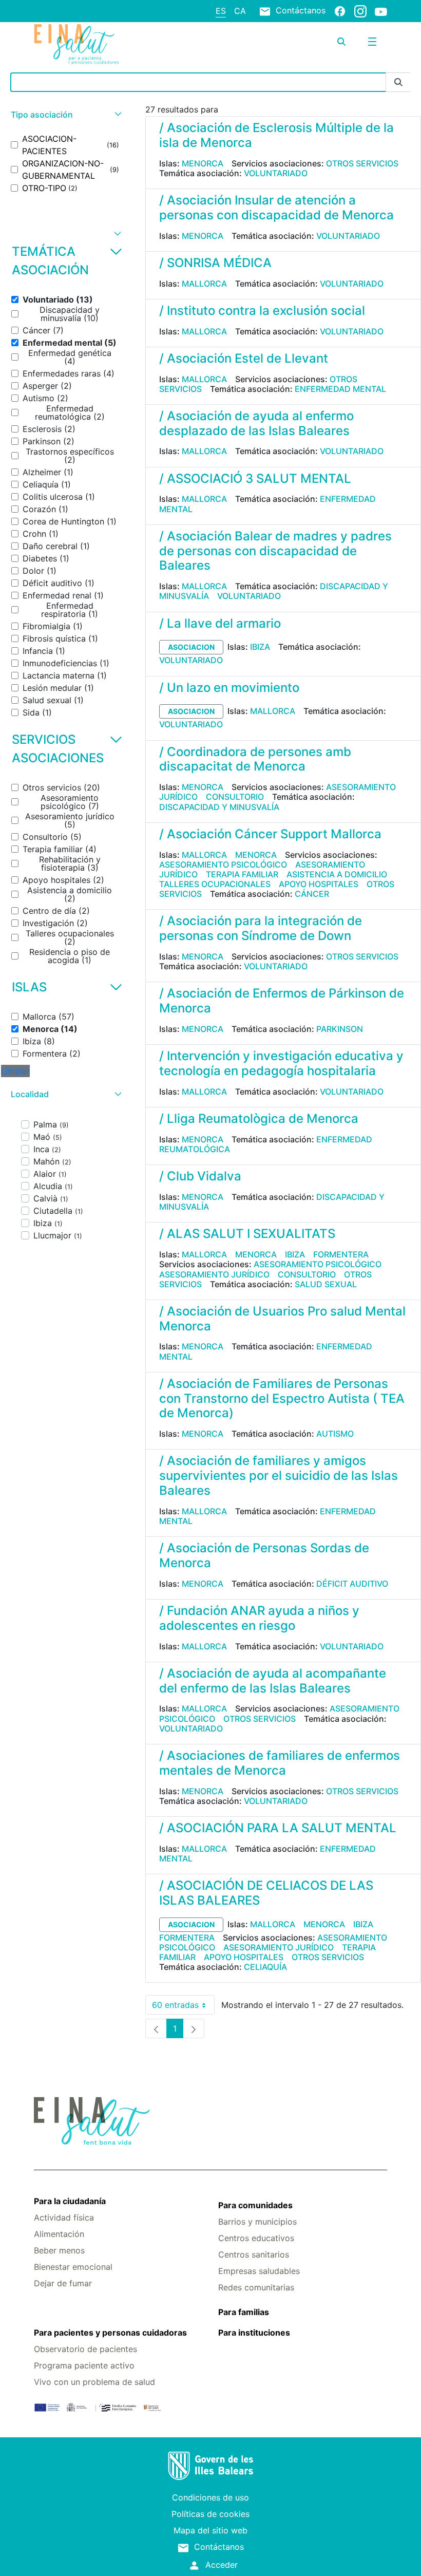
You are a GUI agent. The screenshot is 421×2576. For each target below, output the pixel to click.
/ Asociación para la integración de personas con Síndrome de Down (261, 928)
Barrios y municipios (257, 2222)
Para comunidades (255, 2205)
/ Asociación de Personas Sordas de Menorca (264, 1555)
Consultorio (235, 797)
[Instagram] (360, 11)
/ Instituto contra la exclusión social (262, 311)
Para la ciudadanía (70, 2201)
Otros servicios (362, 163)
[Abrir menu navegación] (372, 42)
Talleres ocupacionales (215, 884)
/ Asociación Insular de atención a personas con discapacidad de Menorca (276, 208)
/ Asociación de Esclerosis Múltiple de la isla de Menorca (276, 135)
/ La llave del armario (220, 623)
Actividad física (64, 2217)
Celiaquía (265, 1967)
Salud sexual (326, 1284)
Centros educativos (256, 2238)
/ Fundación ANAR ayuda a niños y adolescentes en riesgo (259, 1618)
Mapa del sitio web (210, 2530)
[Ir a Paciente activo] (93, 44)
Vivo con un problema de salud (94, 2382)
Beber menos (59, 2250)
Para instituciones (254, 2333)
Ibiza (260, 647)
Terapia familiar (242, 874)
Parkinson (340, 1029)
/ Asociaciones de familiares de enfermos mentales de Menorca (280, 1763)
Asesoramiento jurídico (214, 1274)
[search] (341, 42)
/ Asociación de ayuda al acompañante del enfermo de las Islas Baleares (273, 1681)
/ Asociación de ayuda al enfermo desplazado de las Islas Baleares (256, 423)
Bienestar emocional (73, 2267)
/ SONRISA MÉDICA (215, 263)
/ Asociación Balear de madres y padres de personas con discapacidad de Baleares (275, 551)
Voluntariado (276, 173)
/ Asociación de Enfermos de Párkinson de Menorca (282, 1001)
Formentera (341, 1254)
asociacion (191, 647)
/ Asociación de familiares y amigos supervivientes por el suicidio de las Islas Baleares (279, 1475)
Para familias (244, 2312)
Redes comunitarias (256, 2287)
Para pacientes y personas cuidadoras (110, 2333)
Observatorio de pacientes (85, 2349)
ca (240, 11)
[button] (65, 115)
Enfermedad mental (340, 389)
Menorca (203, 163)
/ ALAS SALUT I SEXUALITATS (247, 1234)
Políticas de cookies (210, 2514)
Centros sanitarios (254, 2254)
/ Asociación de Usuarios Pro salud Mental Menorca (282, 1319)
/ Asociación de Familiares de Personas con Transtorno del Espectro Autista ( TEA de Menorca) (282, 1398)
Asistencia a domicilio (337, 874)
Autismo (335, 1434)
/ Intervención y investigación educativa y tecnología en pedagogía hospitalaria (281, 1063)
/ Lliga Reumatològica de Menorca (259, 1118)
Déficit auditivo (352, 1584)
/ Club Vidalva (200, 1176)
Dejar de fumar (63, 2283)
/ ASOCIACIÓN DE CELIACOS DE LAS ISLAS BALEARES (266, 1893)
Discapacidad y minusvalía (219, 807)
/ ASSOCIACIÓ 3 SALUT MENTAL (255, 478)
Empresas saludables (259, 2271)
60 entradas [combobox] (183, 2007)
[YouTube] (381, 11)
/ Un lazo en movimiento (229, 688)
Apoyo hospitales (319, 884)
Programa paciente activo (84, 2365)
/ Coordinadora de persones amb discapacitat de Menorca (255, 759)
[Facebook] (340, 11)
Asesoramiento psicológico (223, 864)
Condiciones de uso (210, 2497)
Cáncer (312, 894)
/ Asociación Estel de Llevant (244, 358)
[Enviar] (398, 82)
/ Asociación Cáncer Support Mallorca (270, 834)
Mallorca (204, 284)
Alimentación (59, 2234)
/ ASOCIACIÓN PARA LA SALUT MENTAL (278, 1828)
